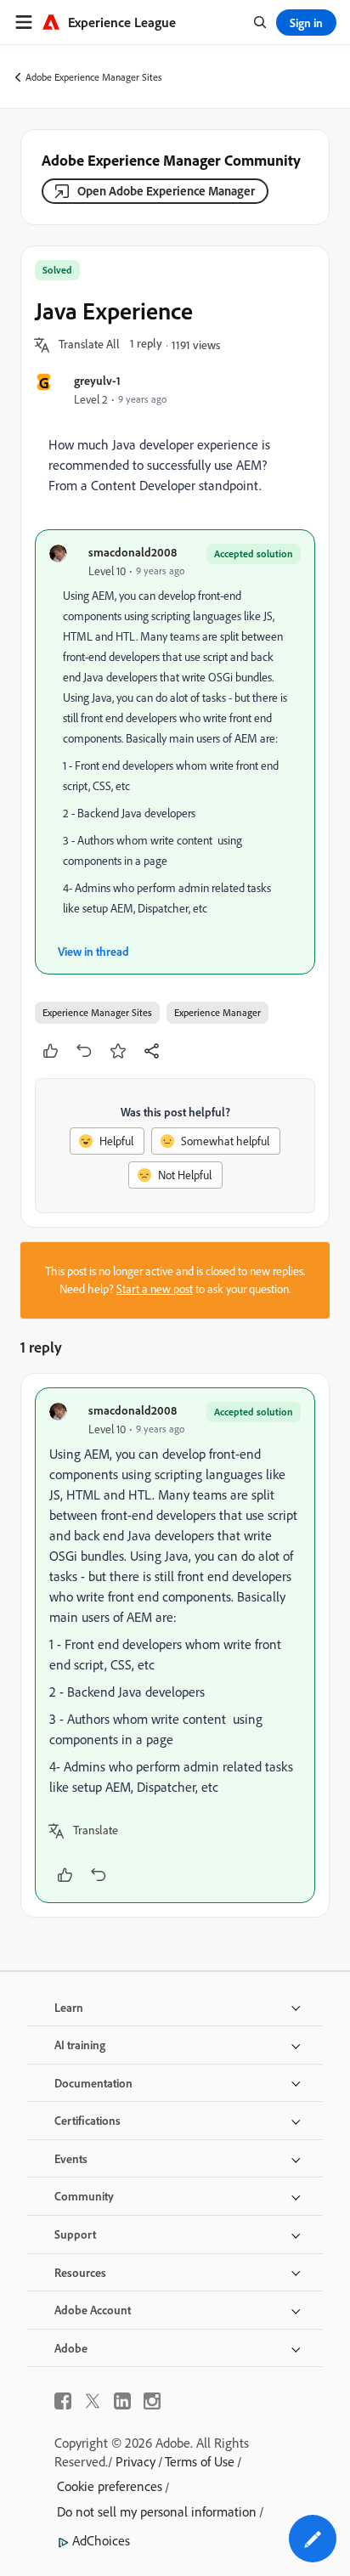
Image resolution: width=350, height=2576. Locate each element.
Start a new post (155, 1289)
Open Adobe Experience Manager (166, 191)
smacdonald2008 (133, 552)
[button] (89, 345)
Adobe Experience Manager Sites (94, 77)
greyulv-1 (97, 380)
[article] (175, 1645)
